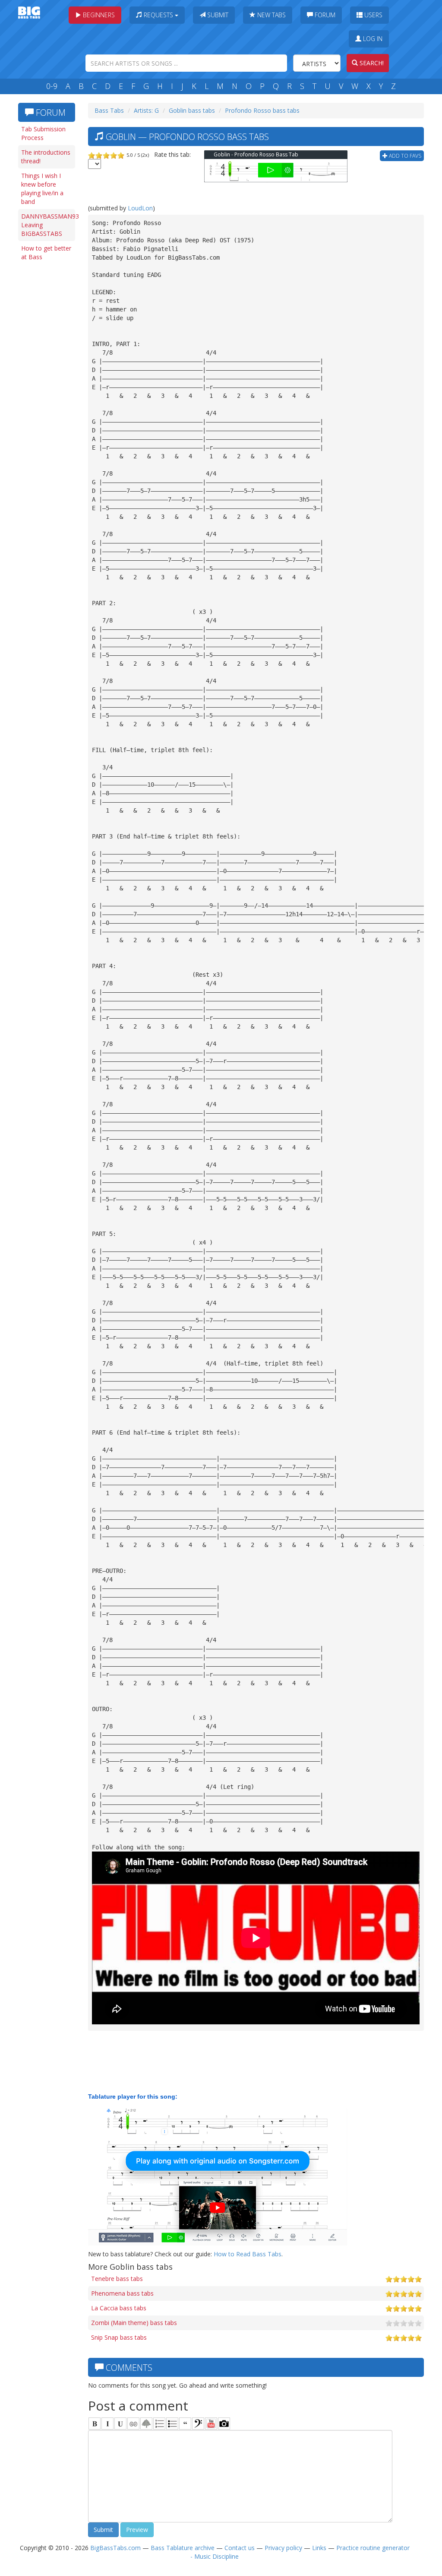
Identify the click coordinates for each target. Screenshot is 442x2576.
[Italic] (107, 2424)
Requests (158, 15)
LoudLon (140, 208)
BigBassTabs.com (115, 2548)
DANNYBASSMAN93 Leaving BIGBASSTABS (48, 225)
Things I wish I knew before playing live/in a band (42, 189)
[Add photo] (224, 2424)
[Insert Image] (146, 2424)
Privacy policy (283, 2548)
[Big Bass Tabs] (29, 12)
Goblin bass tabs (192, 110)
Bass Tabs (109, 110)
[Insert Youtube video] (211, 2424)
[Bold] (95, 2424)
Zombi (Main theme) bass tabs (134, 2323)
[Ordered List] (159, 2424)
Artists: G (146, 110)
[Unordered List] (172, 2424)
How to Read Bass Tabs (248, 2254)
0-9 (52, 86)
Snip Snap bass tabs (119, 2337)
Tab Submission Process (43, 133)
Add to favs (404, 156)
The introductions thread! (46, 157)
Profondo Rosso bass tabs (262, 110)
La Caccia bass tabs (119, 2308)
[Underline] (120, 2424)
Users (373, 15)
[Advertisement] (48, 398)
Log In (372, 39)
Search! (371, 63)
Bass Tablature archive (183, 2548)
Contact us (240, 2548)
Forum (324, 15)
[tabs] (198, 2424)
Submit (217, 15)
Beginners (98, 15)
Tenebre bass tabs (117, 2279)
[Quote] (185, 2424)
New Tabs (271, 15)
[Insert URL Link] (133, 2424)
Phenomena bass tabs (122, 2293)
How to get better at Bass (46, 253)
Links (319, 2548)
